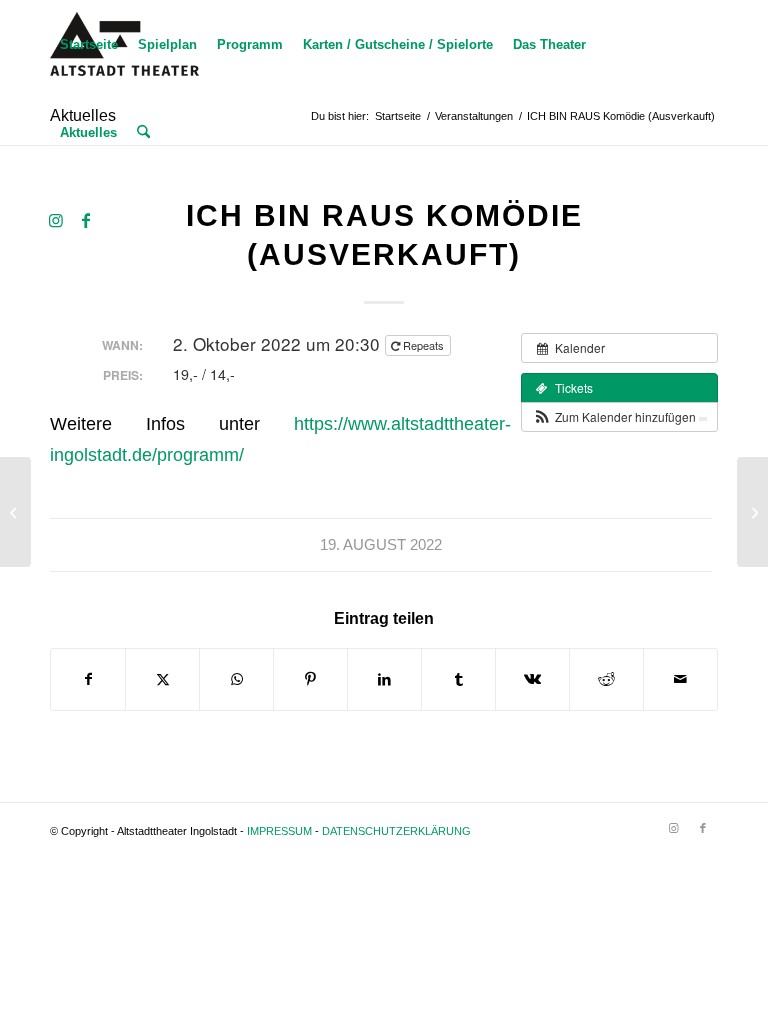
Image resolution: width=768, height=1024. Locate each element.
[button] (619, 417)
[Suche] (143, 133)
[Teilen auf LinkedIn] (384, 679)
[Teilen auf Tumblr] (458, 679)
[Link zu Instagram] (56, 220)
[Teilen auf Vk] (532, 679)
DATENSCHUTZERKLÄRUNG (396, 831)
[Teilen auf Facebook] (88, 679)
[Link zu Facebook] (86, 220)
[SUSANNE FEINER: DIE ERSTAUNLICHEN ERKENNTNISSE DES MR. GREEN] (15, 512)
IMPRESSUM (279, 831)
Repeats (423, 345)
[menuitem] (89, 45)
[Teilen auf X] (162, 679)
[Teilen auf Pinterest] (310, 679)
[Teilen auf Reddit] (606, 679)
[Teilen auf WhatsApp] (236, 679)
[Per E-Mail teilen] (680, 679)
